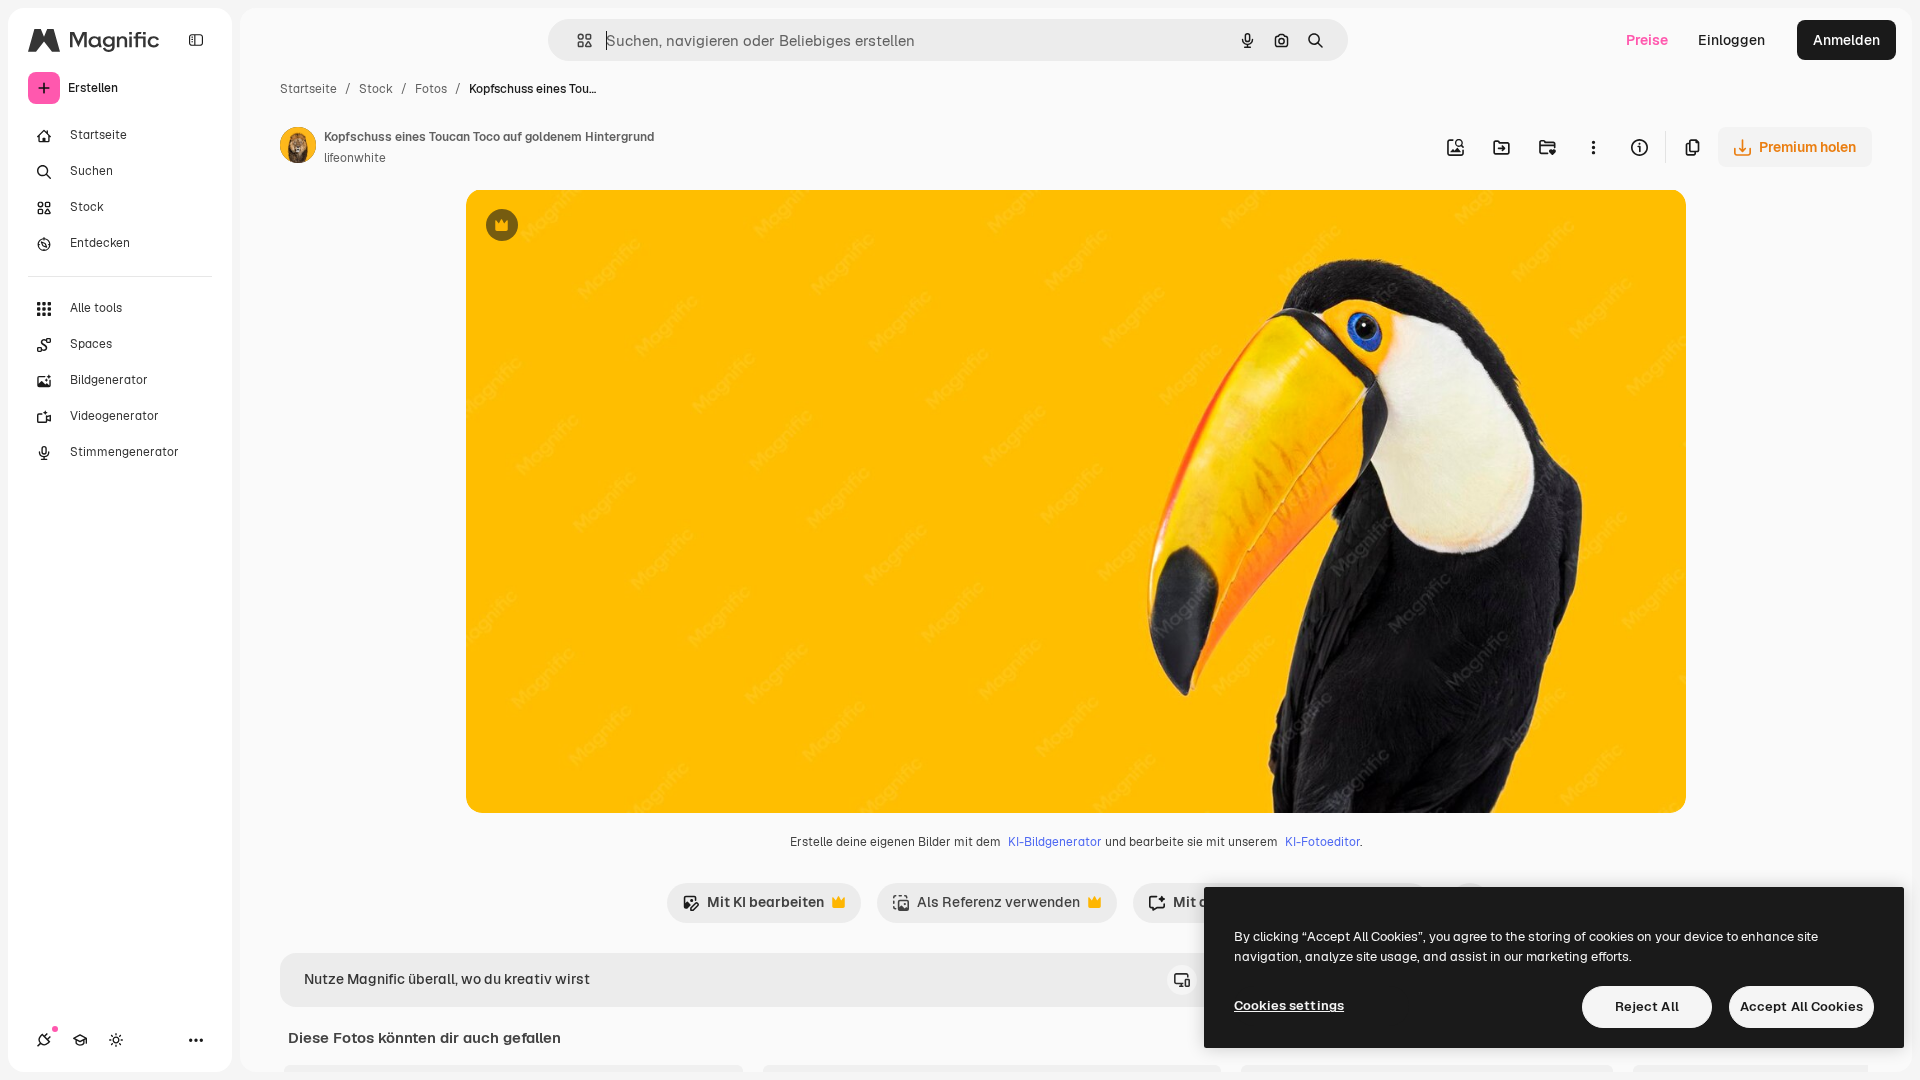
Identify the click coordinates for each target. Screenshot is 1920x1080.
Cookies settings (1289, 1005)
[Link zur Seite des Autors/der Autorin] (298, 148)
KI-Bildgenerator (1055, 842)
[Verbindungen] (44, 1040)
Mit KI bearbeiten (753, 907)
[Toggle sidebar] (196, 40)
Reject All (1647, 1006)
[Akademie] (80, 1040)
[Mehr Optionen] (1593, 147)
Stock (376, 89)
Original (594, 227)
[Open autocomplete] (576, 40)
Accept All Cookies (1801, 1006)
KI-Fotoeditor (1322, 842)
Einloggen (1731, 40)
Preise (1647, 40)
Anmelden (1846, 40)
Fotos (431, 89)
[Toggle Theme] (116, 1040)
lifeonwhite (355, 158)
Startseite (308, 89)
